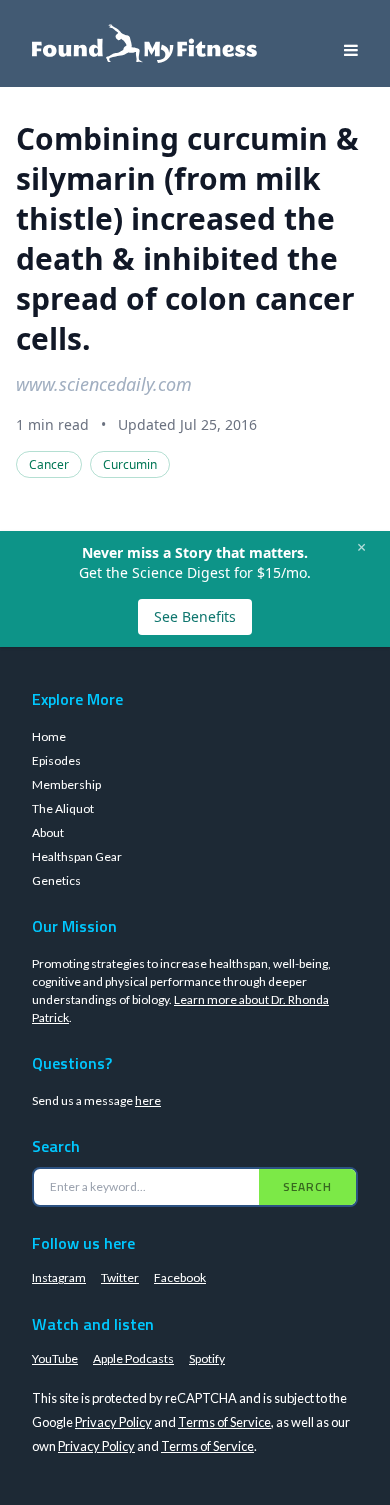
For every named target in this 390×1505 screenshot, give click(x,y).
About (48, 832)
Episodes (56, 760)
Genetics (56, 880)
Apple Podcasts (133, 1358)
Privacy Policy (113, 1422)
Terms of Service (224, 1422)
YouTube (55, 1358)
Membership (66, 784)
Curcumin (130, 464)
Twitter (120, 1277)
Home (49, 736)
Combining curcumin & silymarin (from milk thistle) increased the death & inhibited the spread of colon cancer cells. (187, 238)
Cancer (49, 464)
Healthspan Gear (77, 856)
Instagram (59, 1277)
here (148, 1100)
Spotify (207, 1358)
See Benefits (195, 616)
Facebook (180, 1277)
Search (307, 1186)
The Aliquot (63, 808)
